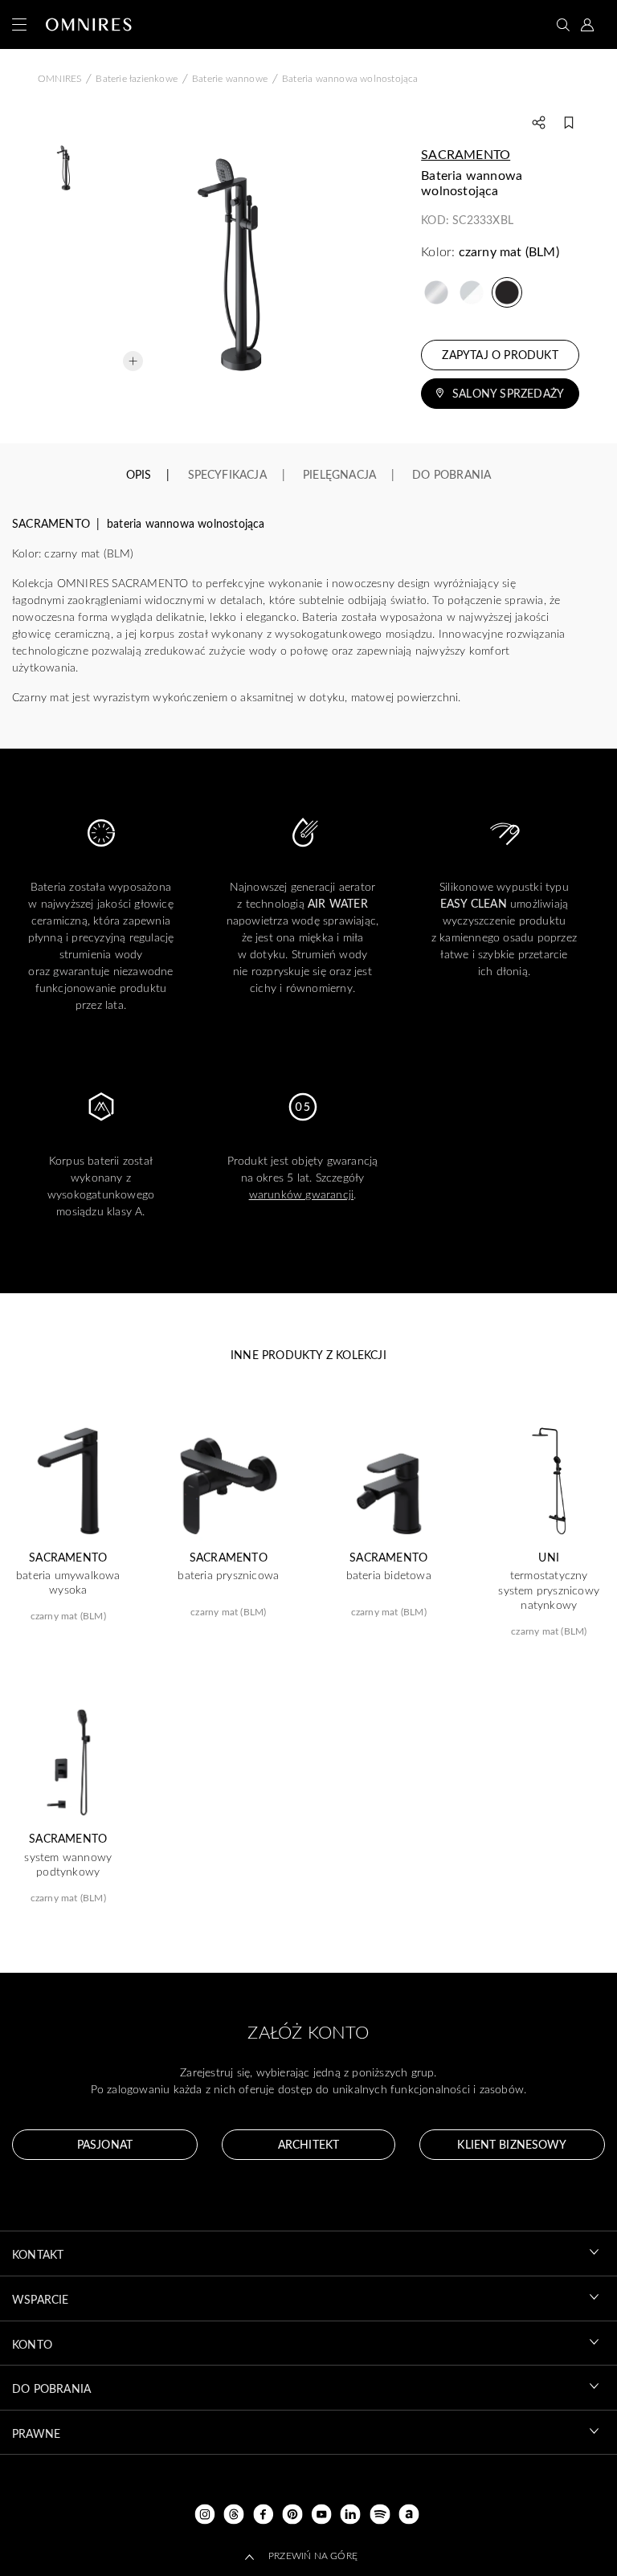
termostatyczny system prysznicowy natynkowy (549, 1590)
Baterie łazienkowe (137, 78)
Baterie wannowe (230, 78)
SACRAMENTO (466, 154)
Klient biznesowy (512, 2144)
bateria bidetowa (389, 1575)
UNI (549, 1557)
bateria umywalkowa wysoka (68, 1582)
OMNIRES (59, 78)
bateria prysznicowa (228, 1575)
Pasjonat (105, 2144)
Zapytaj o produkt (500, 355)
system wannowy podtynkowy (68, 1864)
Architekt (308, 2144)
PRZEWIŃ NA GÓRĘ (313, 2555)
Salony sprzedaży (508, 393)
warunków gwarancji (302, 1194)
